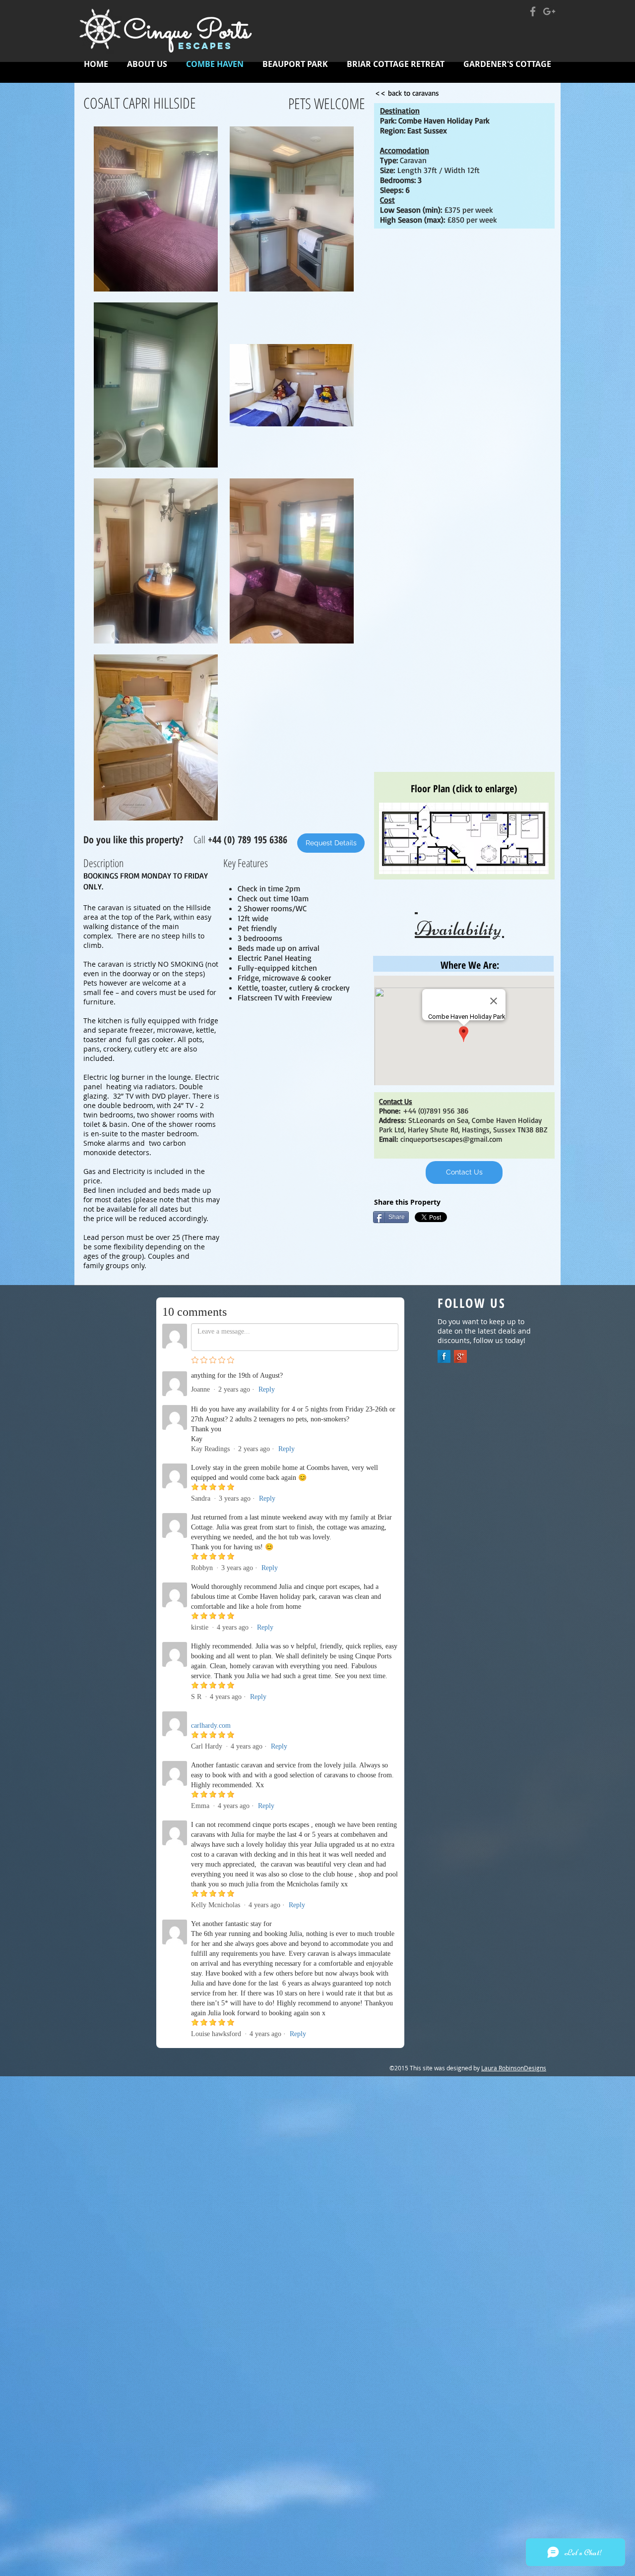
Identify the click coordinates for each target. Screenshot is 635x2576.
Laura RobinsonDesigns (514, 2068)
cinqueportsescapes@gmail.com (451, 1139)
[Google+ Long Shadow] (460, 1356)
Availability (459, 917)
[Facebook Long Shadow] (444, 1356)
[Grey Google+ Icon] (549, 11)
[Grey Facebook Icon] (533, 11)
